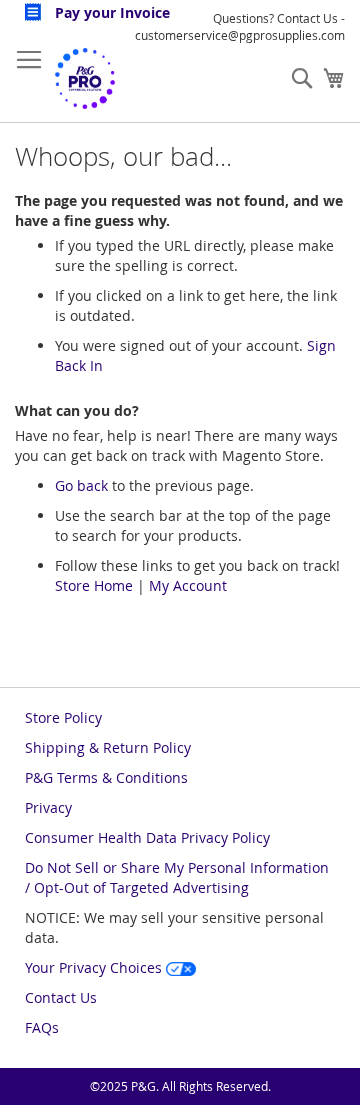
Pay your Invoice (110, 12)
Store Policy (63, 717)
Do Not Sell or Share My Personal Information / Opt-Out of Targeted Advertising (177, 877)
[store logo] (85, 78)
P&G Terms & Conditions (106, 777)
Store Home (94, 585)
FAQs (42, 1027)
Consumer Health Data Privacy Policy (147, 837)
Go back (81, 485)
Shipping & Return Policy (108, 747)
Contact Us (61, 997)
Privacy (48, 807)
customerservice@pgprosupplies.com (240, 35)
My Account (188, 585)
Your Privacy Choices (95, 967)
